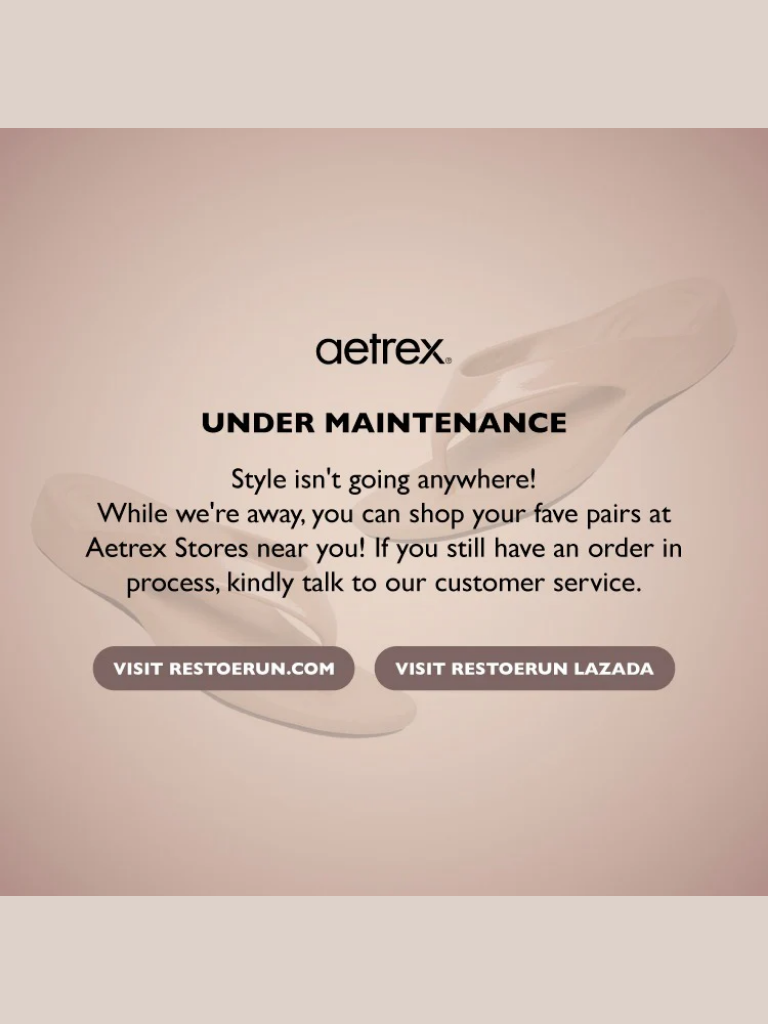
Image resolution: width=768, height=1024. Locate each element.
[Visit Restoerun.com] (222, 671)
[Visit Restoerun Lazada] (523, 671)
